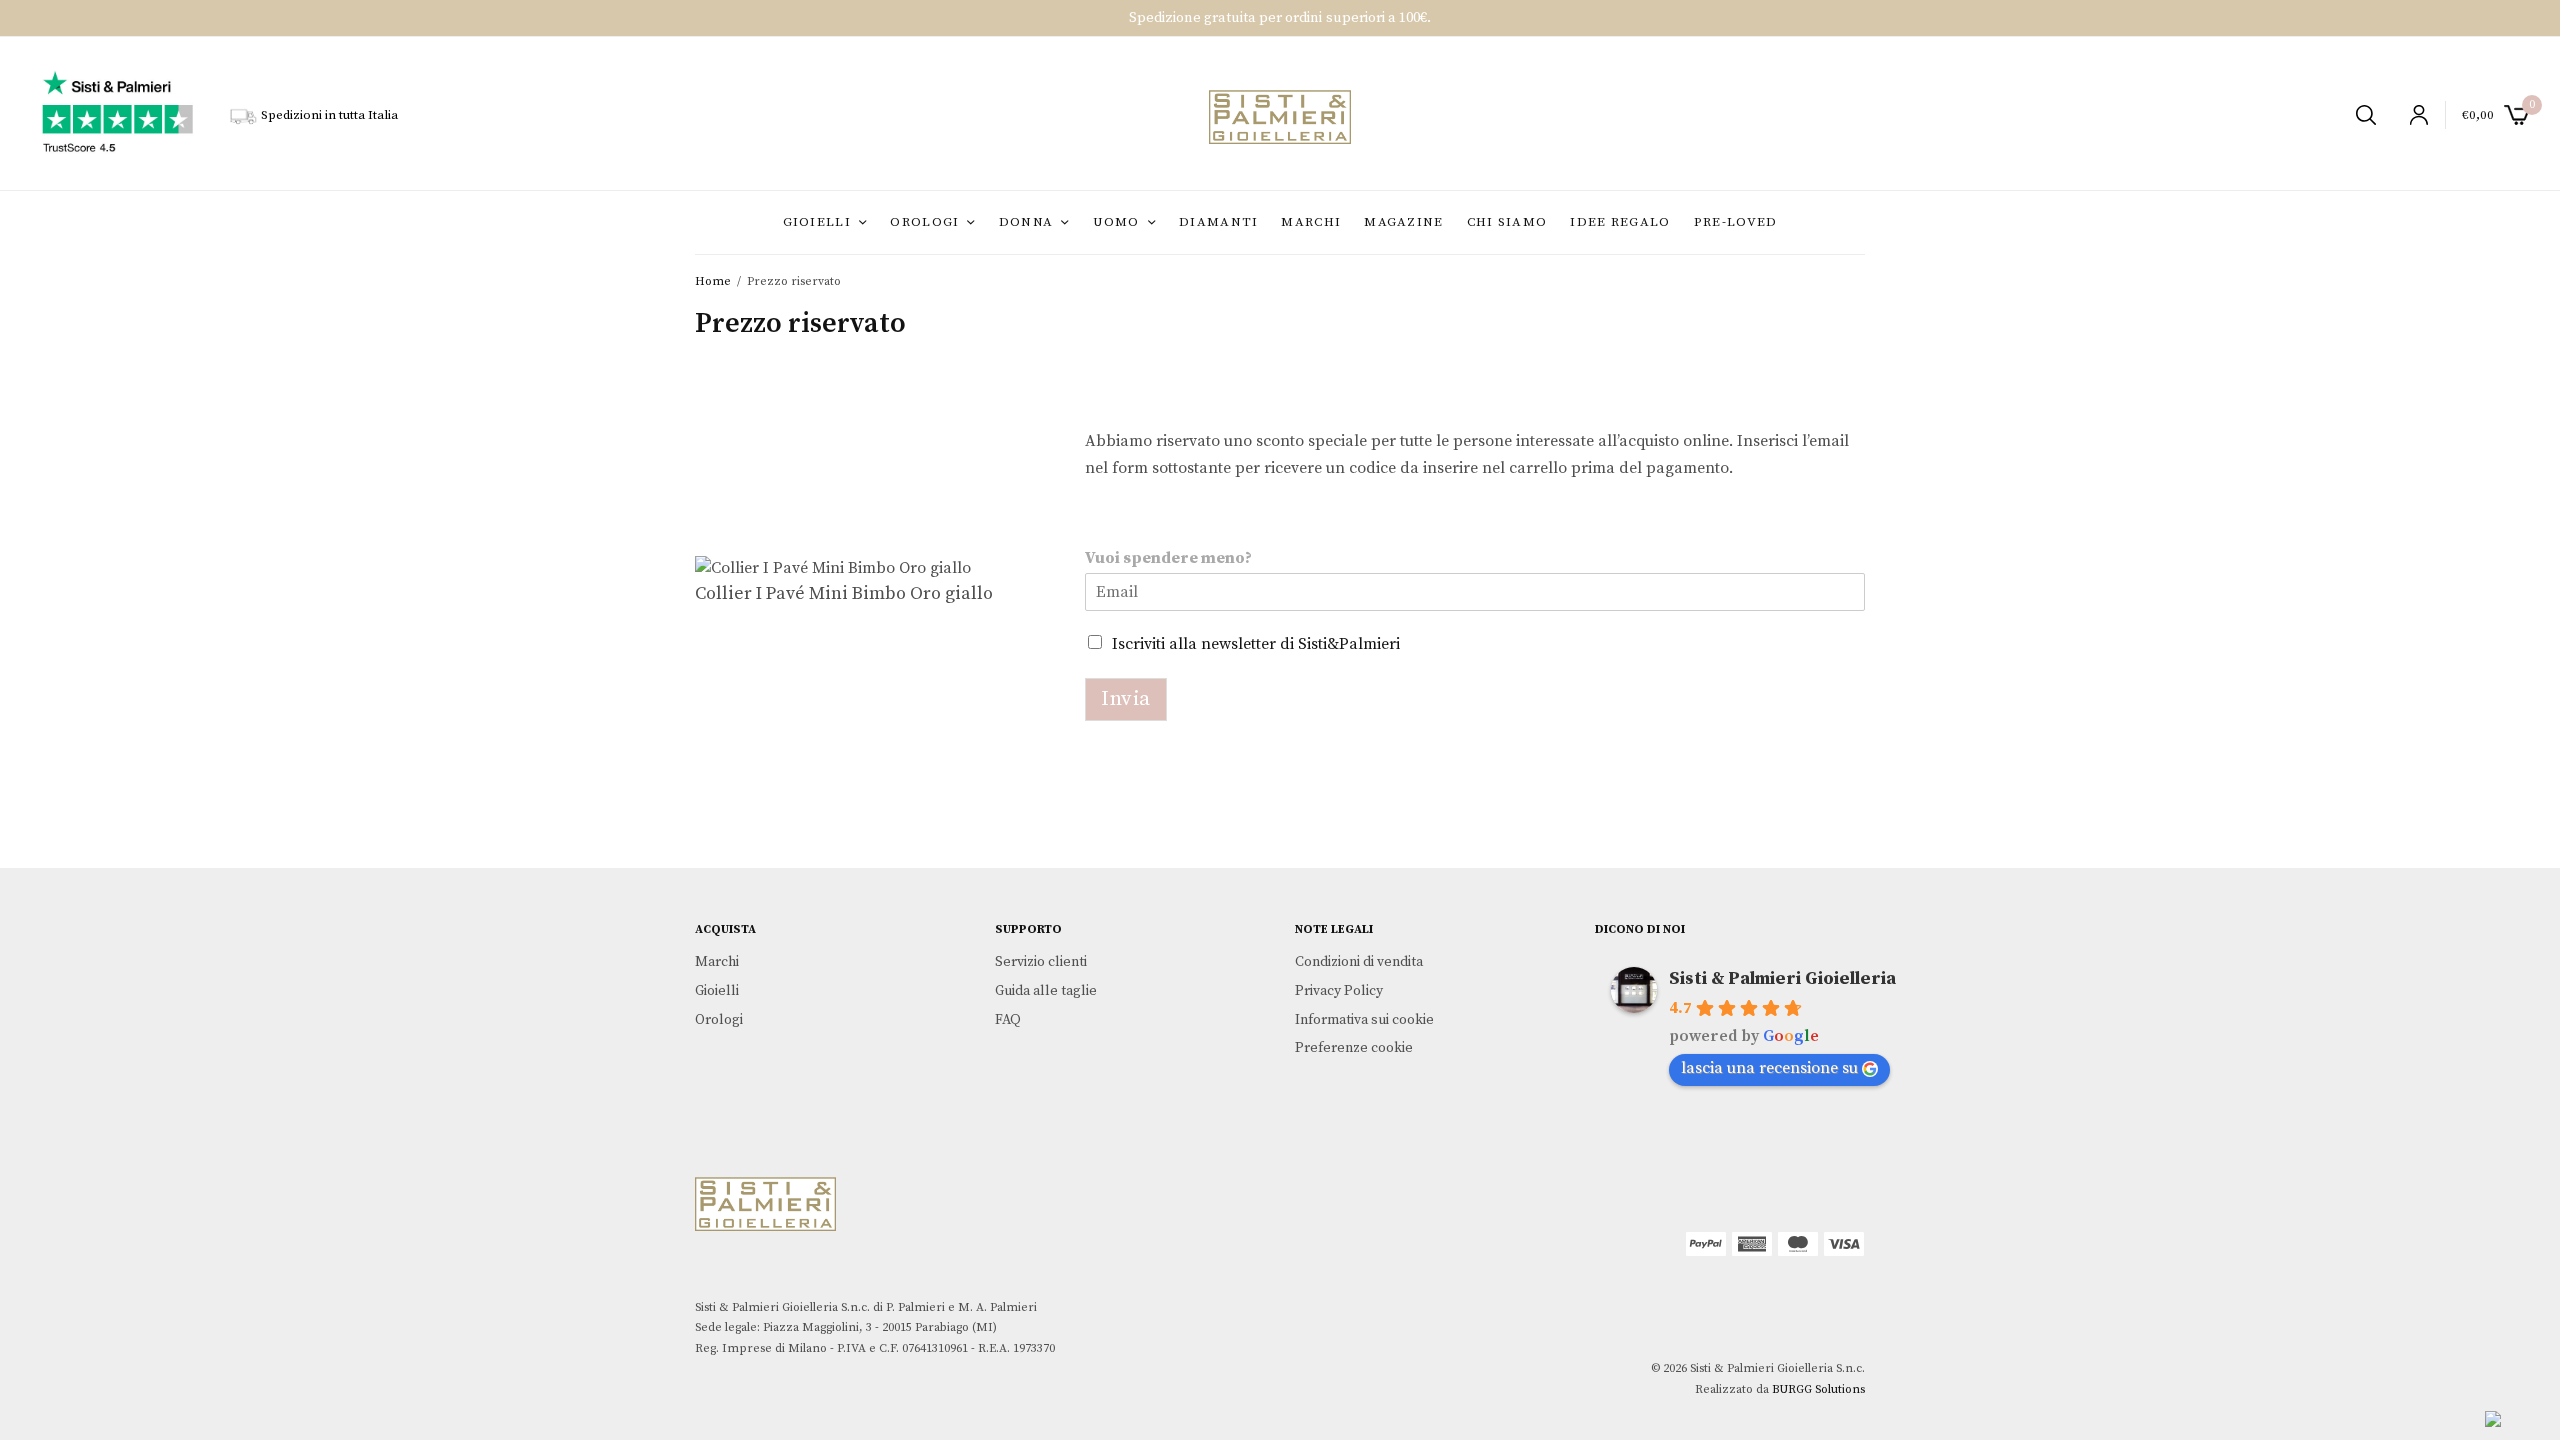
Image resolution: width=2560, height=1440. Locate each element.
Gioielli (817, 222)
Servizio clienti (1041, 962)
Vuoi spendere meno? (1168, 558)
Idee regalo (1620, 222)
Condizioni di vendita (1359, 962)
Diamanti (1218, 222)
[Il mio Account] (2410, 115)
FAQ (1008, 1020)
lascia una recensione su (1769, 1068)
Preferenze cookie (1354, 1048)
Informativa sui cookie (1364, 1020)
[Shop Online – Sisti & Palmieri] (1279, 117)
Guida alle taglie (1046, 991)
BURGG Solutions (1818, 1389)
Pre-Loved (1736, 222)
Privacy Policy (1339, 991)
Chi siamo (1507, 222)
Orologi (924, 222)
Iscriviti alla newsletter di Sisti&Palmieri (1256, 644)
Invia (1126, 699)
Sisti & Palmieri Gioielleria (1782, 978)
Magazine (1403, 222)
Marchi (1311, 222)
